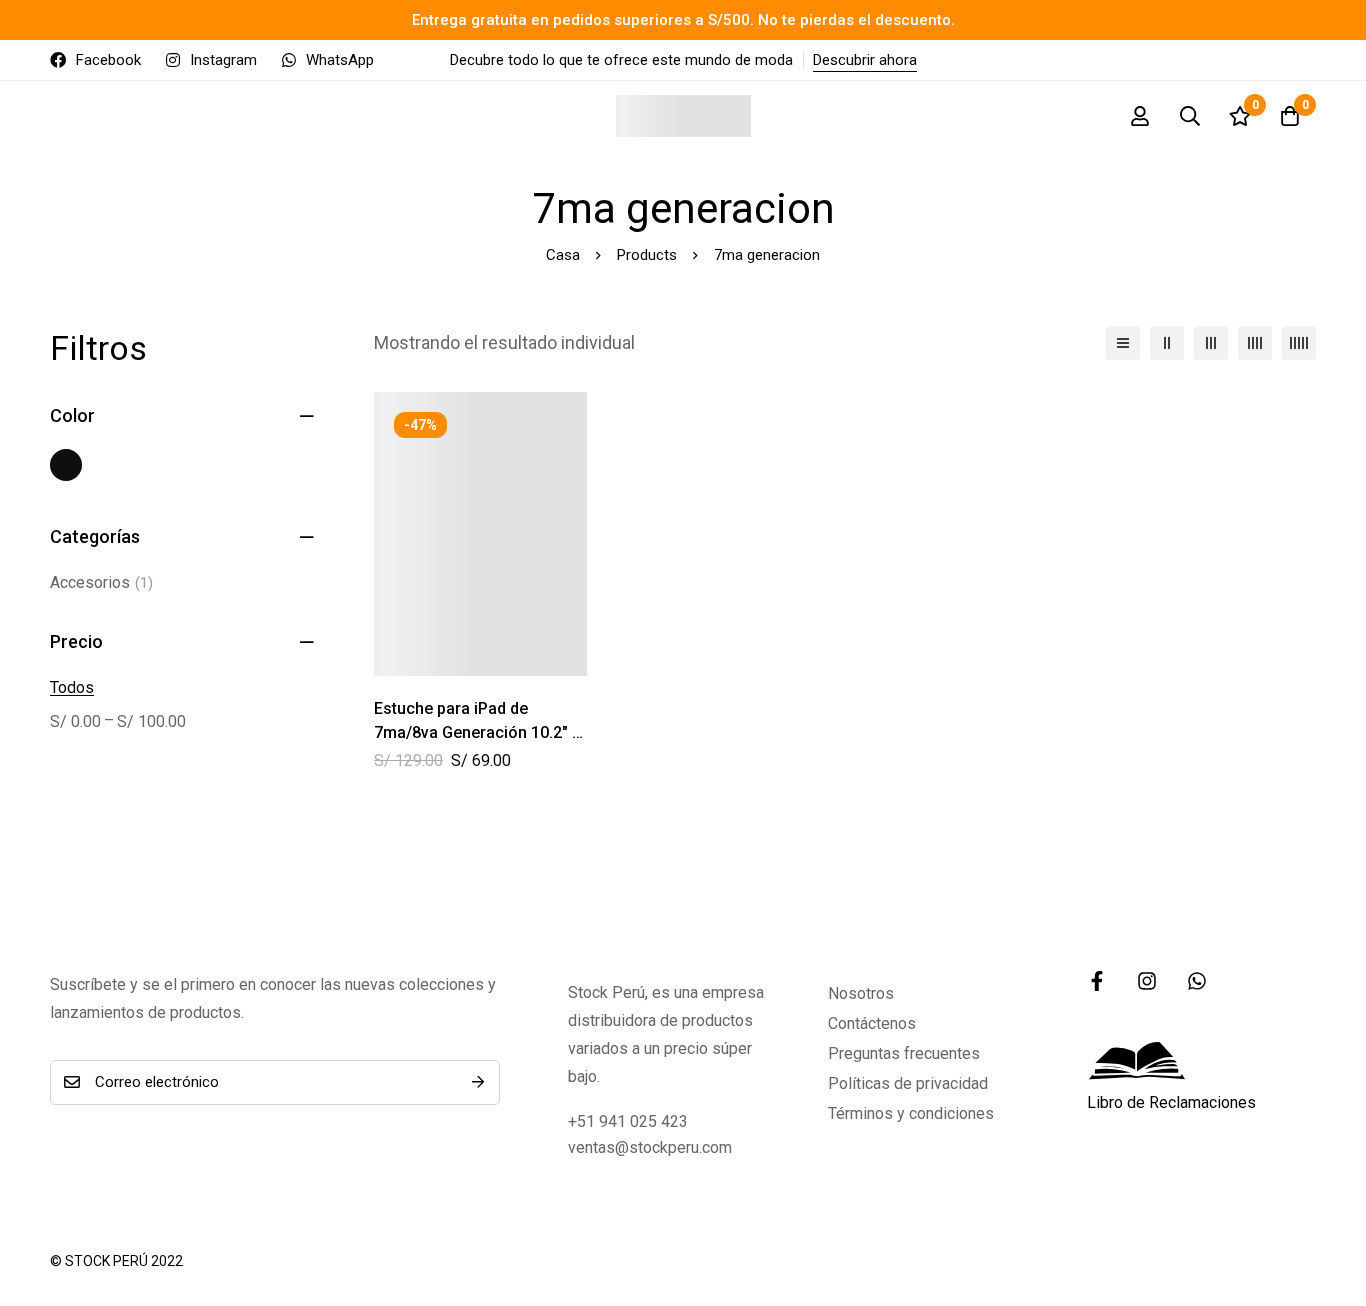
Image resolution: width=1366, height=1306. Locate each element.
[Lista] (1123, 343)
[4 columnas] (1255, 343)
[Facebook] (1097, 981)
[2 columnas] (1167, 343)
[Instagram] (1147, 981)
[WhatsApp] (1197, 981)
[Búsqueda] (1190, 116)
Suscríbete (477, 1082)
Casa (563, 255)
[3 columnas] (1211, 343)
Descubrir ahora (865, 60)
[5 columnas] (1299, 343)
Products (647, 255)
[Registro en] (1140, 116)
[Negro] (66, 465)
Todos (72, 687)
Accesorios (101, 582)
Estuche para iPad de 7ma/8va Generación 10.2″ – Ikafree (478, 732)
